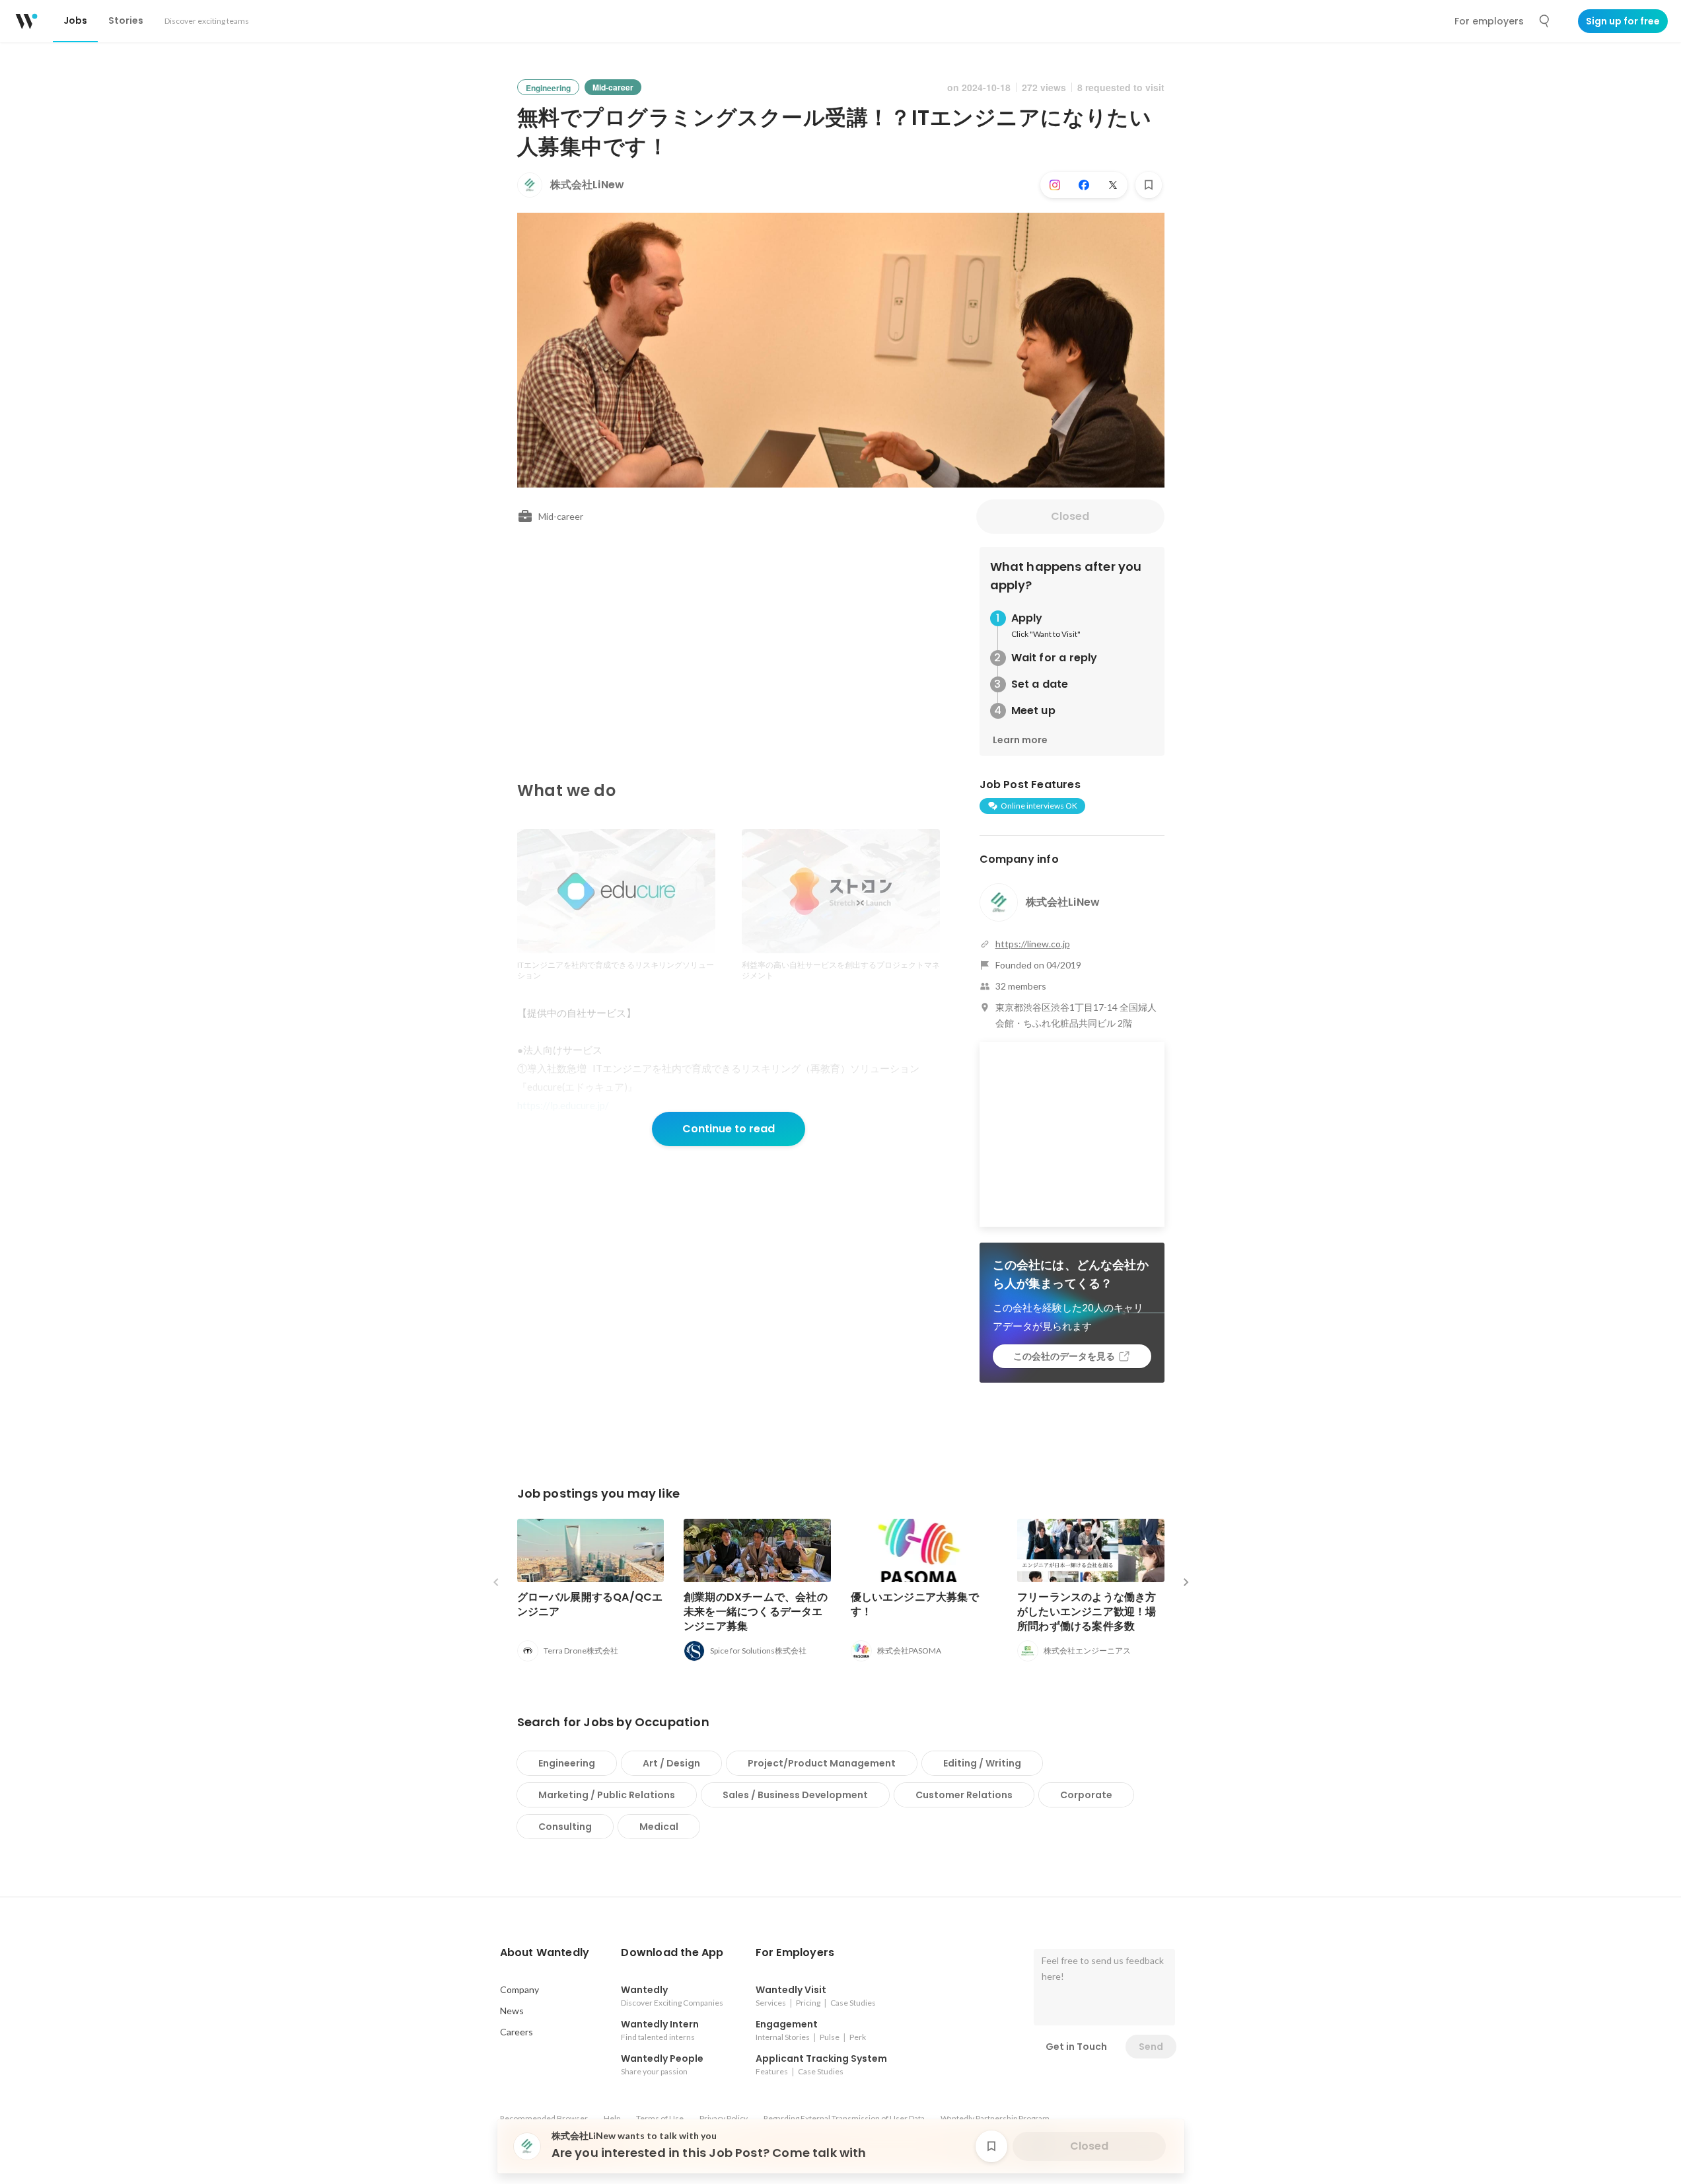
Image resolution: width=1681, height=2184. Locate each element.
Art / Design (671, 1763)
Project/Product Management (822, 1763)
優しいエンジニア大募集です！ (915, 1604)
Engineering (567, 1763)
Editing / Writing (982, 1763)
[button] (545, 1953)
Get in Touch (1076, 2047)
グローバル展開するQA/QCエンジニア (590, 1604)
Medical (659, 1827)
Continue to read (729, 1129)
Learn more (1020, 740)
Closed (1070, 516)
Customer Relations (964, 1795)
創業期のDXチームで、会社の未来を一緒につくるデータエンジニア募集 (756, 1612)
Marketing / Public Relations (607, 1795)
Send (1151, 2047)
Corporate (1086, 1795)
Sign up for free (1623, 21)
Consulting (565, 1827)
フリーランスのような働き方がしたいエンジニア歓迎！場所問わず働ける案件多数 (1087, 1612)
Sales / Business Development (795, 1795)
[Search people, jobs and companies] (1545, 21)
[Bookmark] (1149, 185)
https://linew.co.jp (1033, 944)
